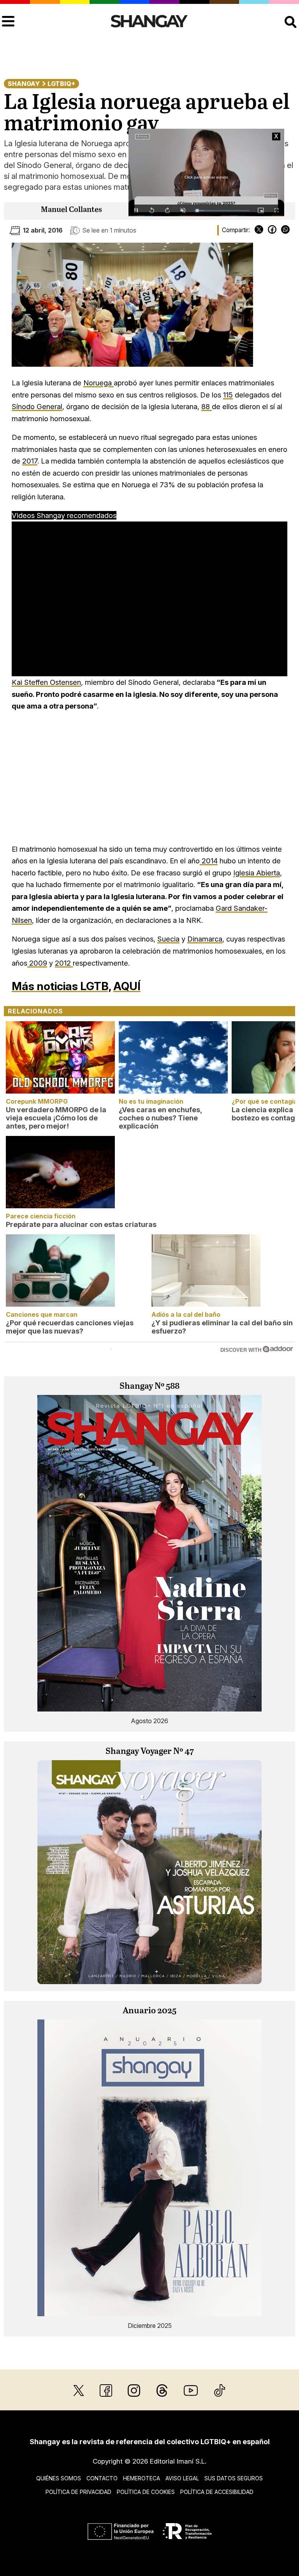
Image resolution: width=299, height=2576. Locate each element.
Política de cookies (146, 2492)
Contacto (102, 2478)
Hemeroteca (142, 2478)
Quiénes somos (59, 2478)
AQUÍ (127, 986)
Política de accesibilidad (217, 2492)
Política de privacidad (78, 2492)
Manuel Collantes (71, 210)
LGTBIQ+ (61, 84)
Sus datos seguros (234, 2478)
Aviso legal (182, 2478)
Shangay (24, 84)
